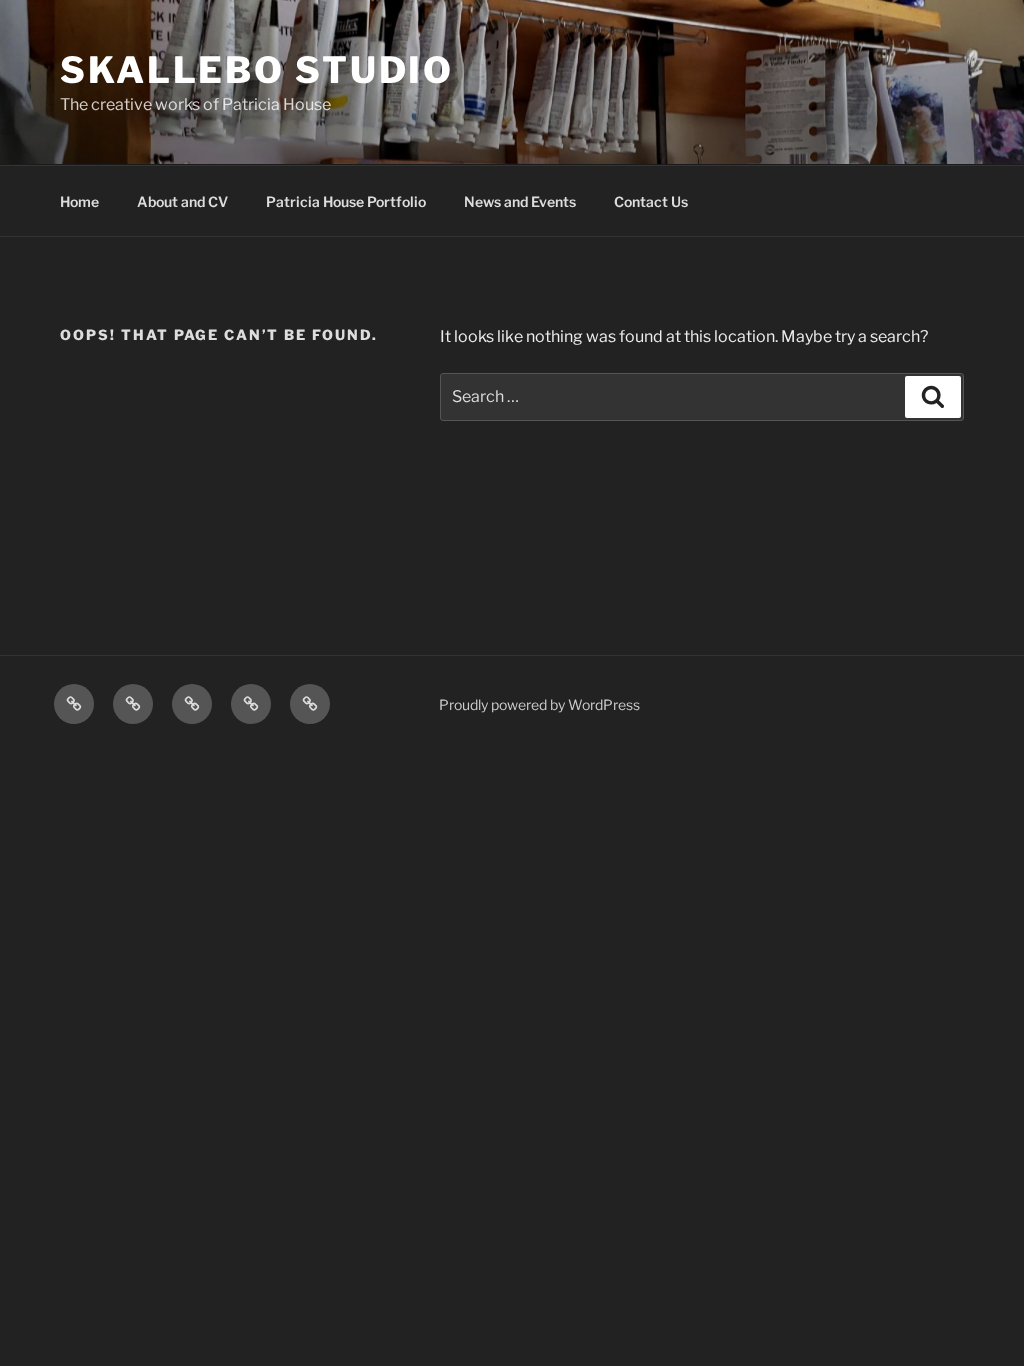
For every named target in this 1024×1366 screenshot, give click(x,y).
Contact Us (651, 201)
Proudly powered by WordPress (539, 704)
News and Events (520, 201)
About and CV (182, 201)
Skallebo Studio (257, 70)
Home (79, 201)
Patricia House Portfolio (346, 201)
